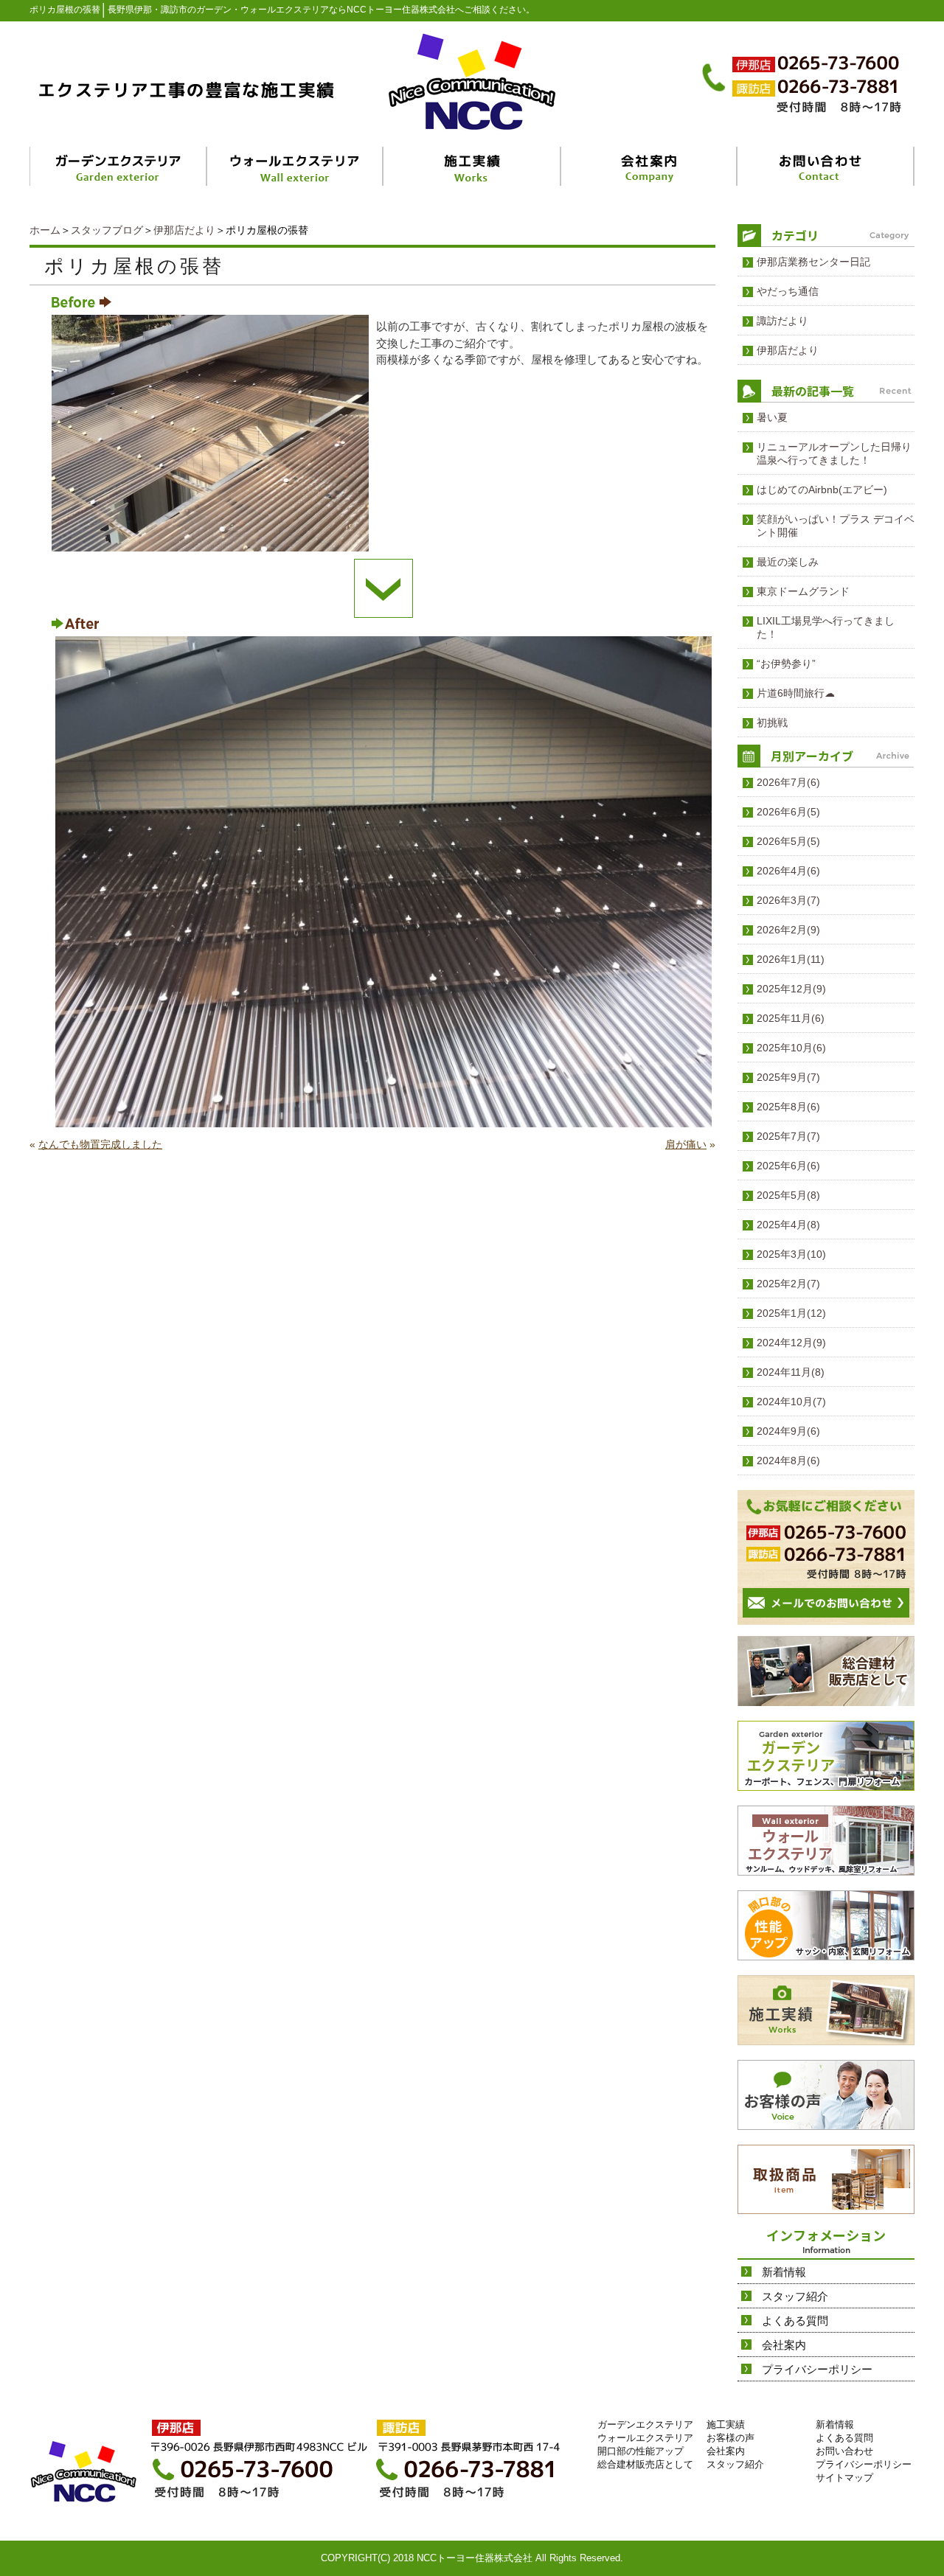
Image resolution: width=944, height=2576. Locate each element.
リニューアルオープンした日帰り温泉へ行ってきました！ (834, 453)
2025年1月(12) (791, 1313)
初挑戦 (772, 723)
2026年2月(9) (788, 930)
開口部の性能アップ (641, 2451)
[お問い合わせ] (826, 166)
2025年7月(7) (788, 1136)
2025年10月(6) (791, 1048)
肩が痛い (686, 1144)
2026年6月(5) (788, 812)
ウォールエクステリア (645, 2438)
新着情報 (784, 2272)
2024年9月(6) (788, 1431)
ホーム (45, 230)
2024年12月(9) (791, 1343)
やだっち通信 (788, 291)
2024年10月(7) (791, 1402)
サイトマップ (844, 2478)
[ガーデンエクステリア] (119, 166)
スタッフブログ (107, 230)
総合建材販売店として (645, 2464)
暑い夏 (772, 417)
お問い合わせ (844, 2451)
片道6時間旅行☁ (796, 693)
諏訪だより (782, 321)
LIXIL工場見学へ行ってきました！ (826, 627)
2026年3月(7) (788, 900)
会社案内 (784, 2345)
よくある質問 (795, 2321)
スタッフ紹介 (795, 2296)
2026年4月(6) (788, 871)
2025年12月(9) (791, 989)
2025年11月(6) (791, 1018)
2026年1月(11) (791, 959)
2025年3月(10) (791, 1254)
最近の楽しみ (788, 562)
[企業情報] (649, 166)
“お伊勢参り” (786, 664)
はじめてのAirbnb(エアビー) (822, 490)
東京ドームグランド (803, 591)
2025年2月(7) (788, 1284)
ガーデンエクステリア (645, 2424)
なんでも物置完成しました (100, 1144)
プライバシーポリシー (817, 2369)
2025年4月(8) (788, 1225)
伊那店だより (184, 230)
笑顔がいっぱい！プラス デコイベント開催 (836, 526)
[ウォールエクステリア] (296, 166)
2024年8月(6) (788, 1461)
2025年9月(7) (788, 1077)
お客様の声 (730, 2438)
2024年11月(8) (791, 1372)
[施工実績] (473, 166)
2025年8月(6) (788, 1107)
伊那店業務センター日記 (813, 262)
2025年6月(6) (788, 1166)
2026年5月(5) (788, 841)
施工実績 (726, 2424)
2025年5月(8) (788, 1195)
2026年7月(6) (788, 782)
